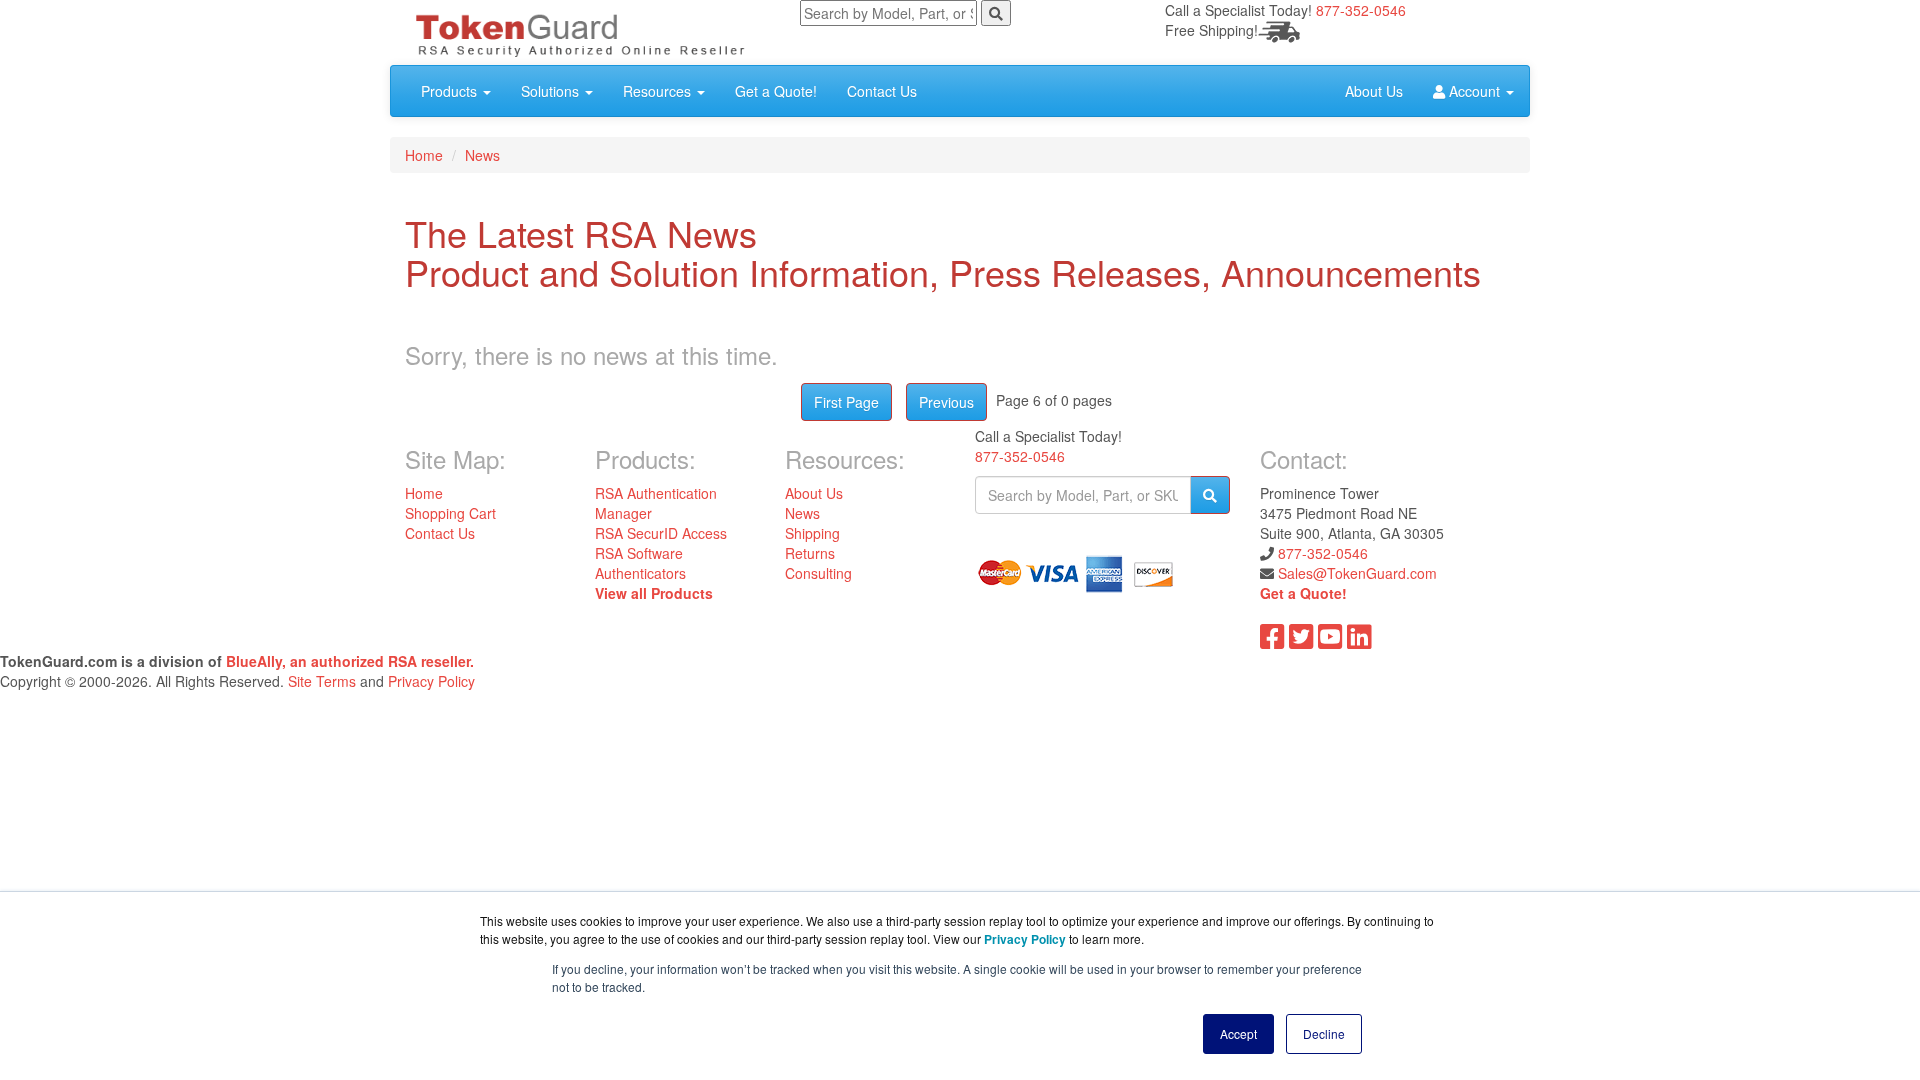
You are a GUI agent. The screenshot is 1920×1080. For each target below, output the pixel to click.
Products (451, 91)
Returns (810, 553)
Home (424, 155)
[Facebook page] (1272, 641)
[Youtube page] (1330, 641)
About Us (1374, 91)
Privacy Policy (431, 681)
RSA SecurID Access (661, 533)
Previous (946, 402)
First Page (846, 402)
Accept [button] (1238, 1033)
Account (1474, 91)
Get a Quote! (776, 91)
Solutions (552, 91)
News (482, 155)
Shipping (812, 533)
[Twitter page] (1301, 641)
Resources (659, 91)
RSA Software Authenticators (640, 563)
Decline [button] (1324, 1033)
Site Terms (322, 681)
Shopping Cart (450, 513)
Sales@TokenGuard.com (1357, 573)
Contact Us (882, 91)
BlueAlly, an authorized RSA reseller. (350, 661)
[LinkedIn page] (1359, 641)
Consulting (818, 573)
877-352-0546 (1361, 10)
